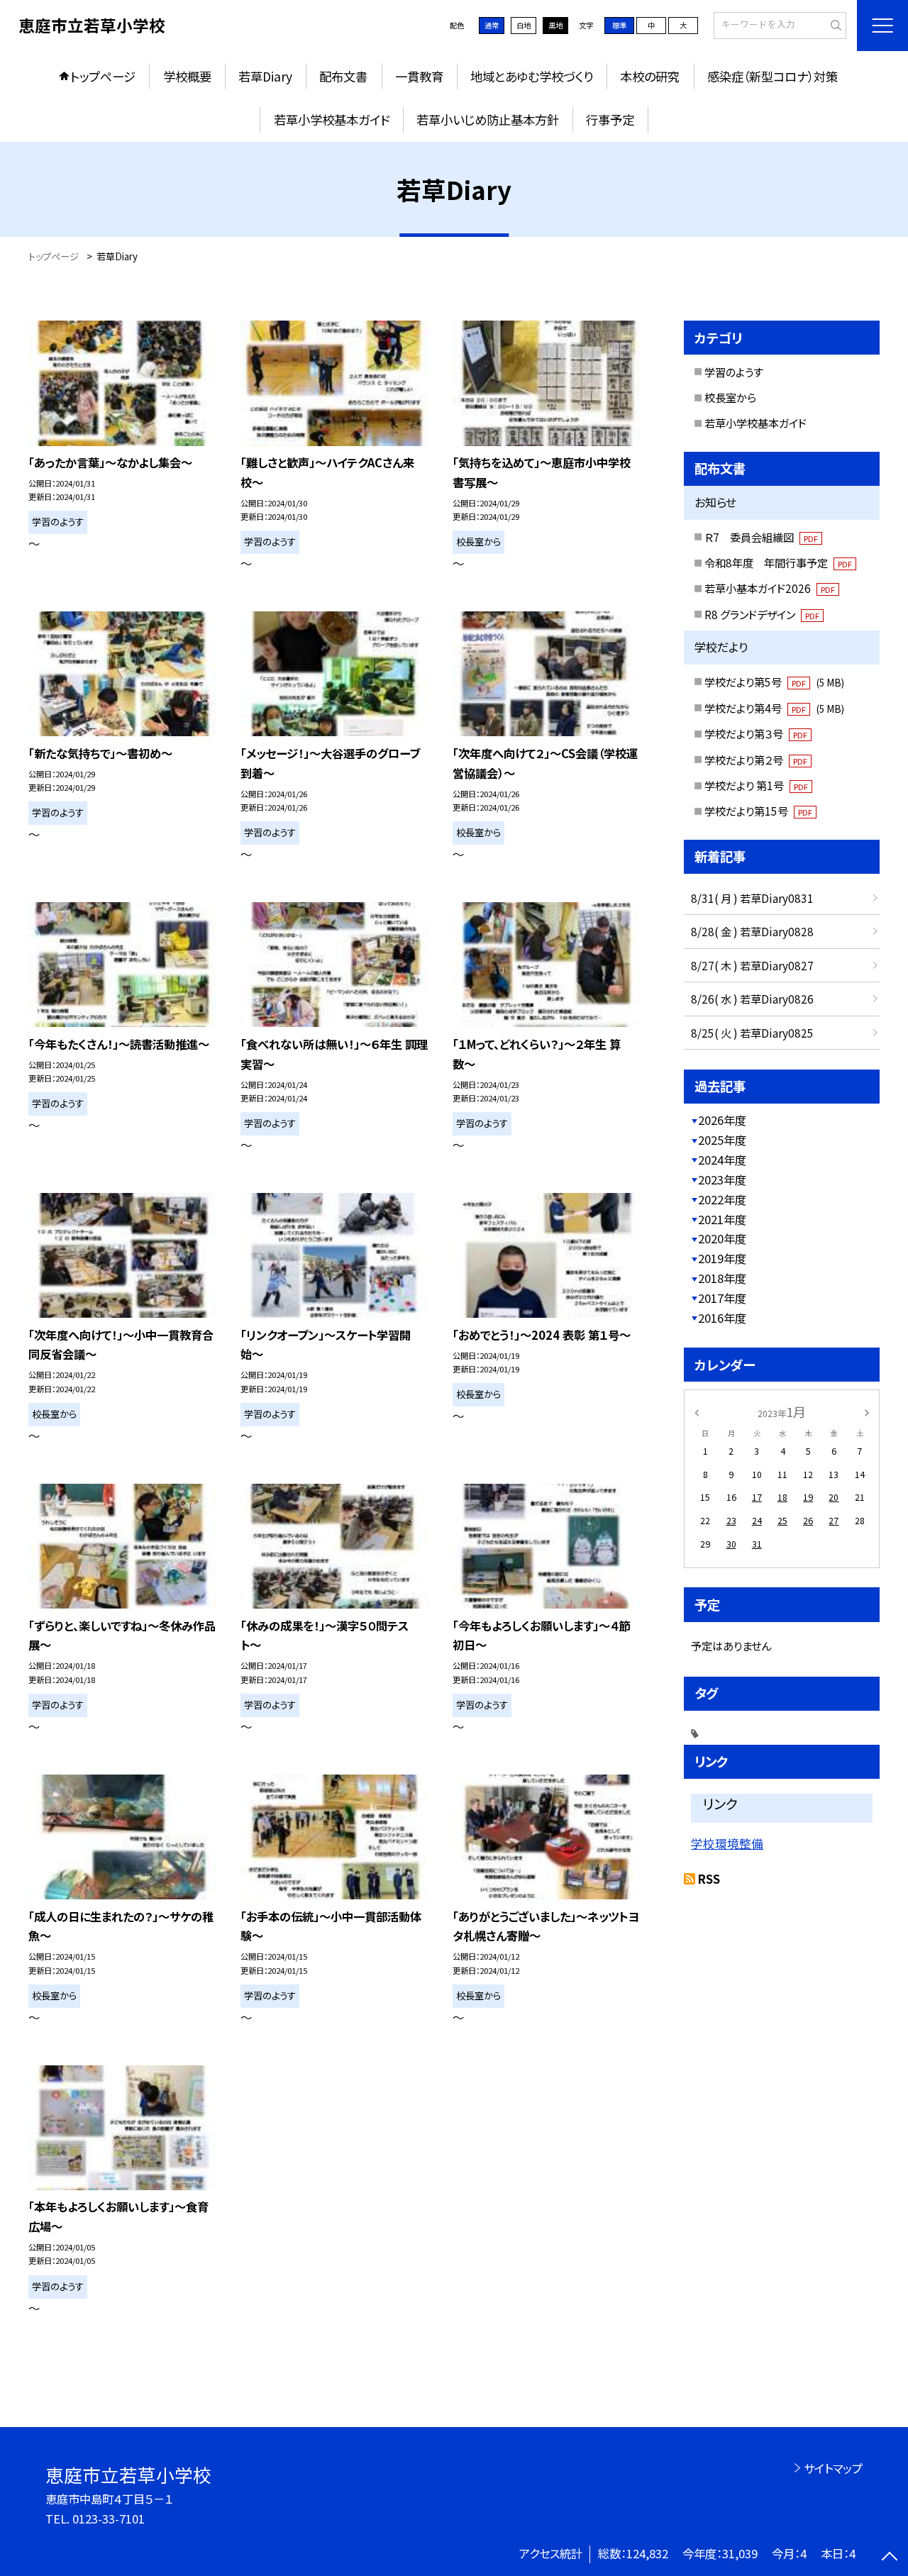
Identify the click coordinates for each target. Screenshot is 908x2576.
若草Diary (265, 76)
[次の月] (867, 1411)
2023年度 (722, 1179)
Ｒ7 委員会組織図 (761, 537)
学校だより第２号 (756, 760)
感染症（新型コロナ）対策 (773, 76)
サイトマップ (833, 2468)
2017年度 (722, 1298)
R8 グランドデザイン (762, 614)
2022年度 (722, 1199)
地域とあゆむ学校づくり (532, 76)
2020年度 (722, 1238)
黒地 (555, 25)
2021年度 (722, 1219)
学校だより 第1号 (756, 785)
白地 (524, 25)
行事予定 (610, 120)
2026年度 (722, 1120)
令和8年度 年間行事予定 (778, 562)
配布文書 (343, 76)
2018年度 (722, 1278)
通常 (492, 25)
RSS (709, 1879)
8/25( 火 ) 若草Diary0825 (752, 1033)
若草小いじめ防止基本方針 (488, 120)
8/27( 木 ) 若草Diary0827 (752, 965)
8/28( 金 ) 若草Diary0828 (752, 931)
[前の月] (697, 1411)
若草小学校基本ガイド (332, 120)
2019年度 (722, 1258)
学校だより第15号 (758, 811)
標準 (619, 25)
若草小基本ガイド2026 (770, 588)
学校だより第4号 (774, 708)
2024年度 (722, 1160)
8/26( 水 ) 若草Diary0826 (752, 999)
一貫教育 (419, 76)
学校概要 (187, 76)
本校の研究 (650, 76)
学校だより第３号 (756, 733)
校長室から (730, 397)
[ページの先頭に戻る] (890, 2558)
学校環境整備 (727, 1843)
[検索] (834, 25)
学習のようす (734, 372)
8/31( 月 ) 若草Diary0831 (752, 898)
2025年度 (722, 1140)
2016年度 (722, 1318)
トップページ (103, 76)
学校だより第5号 (774, 682)
